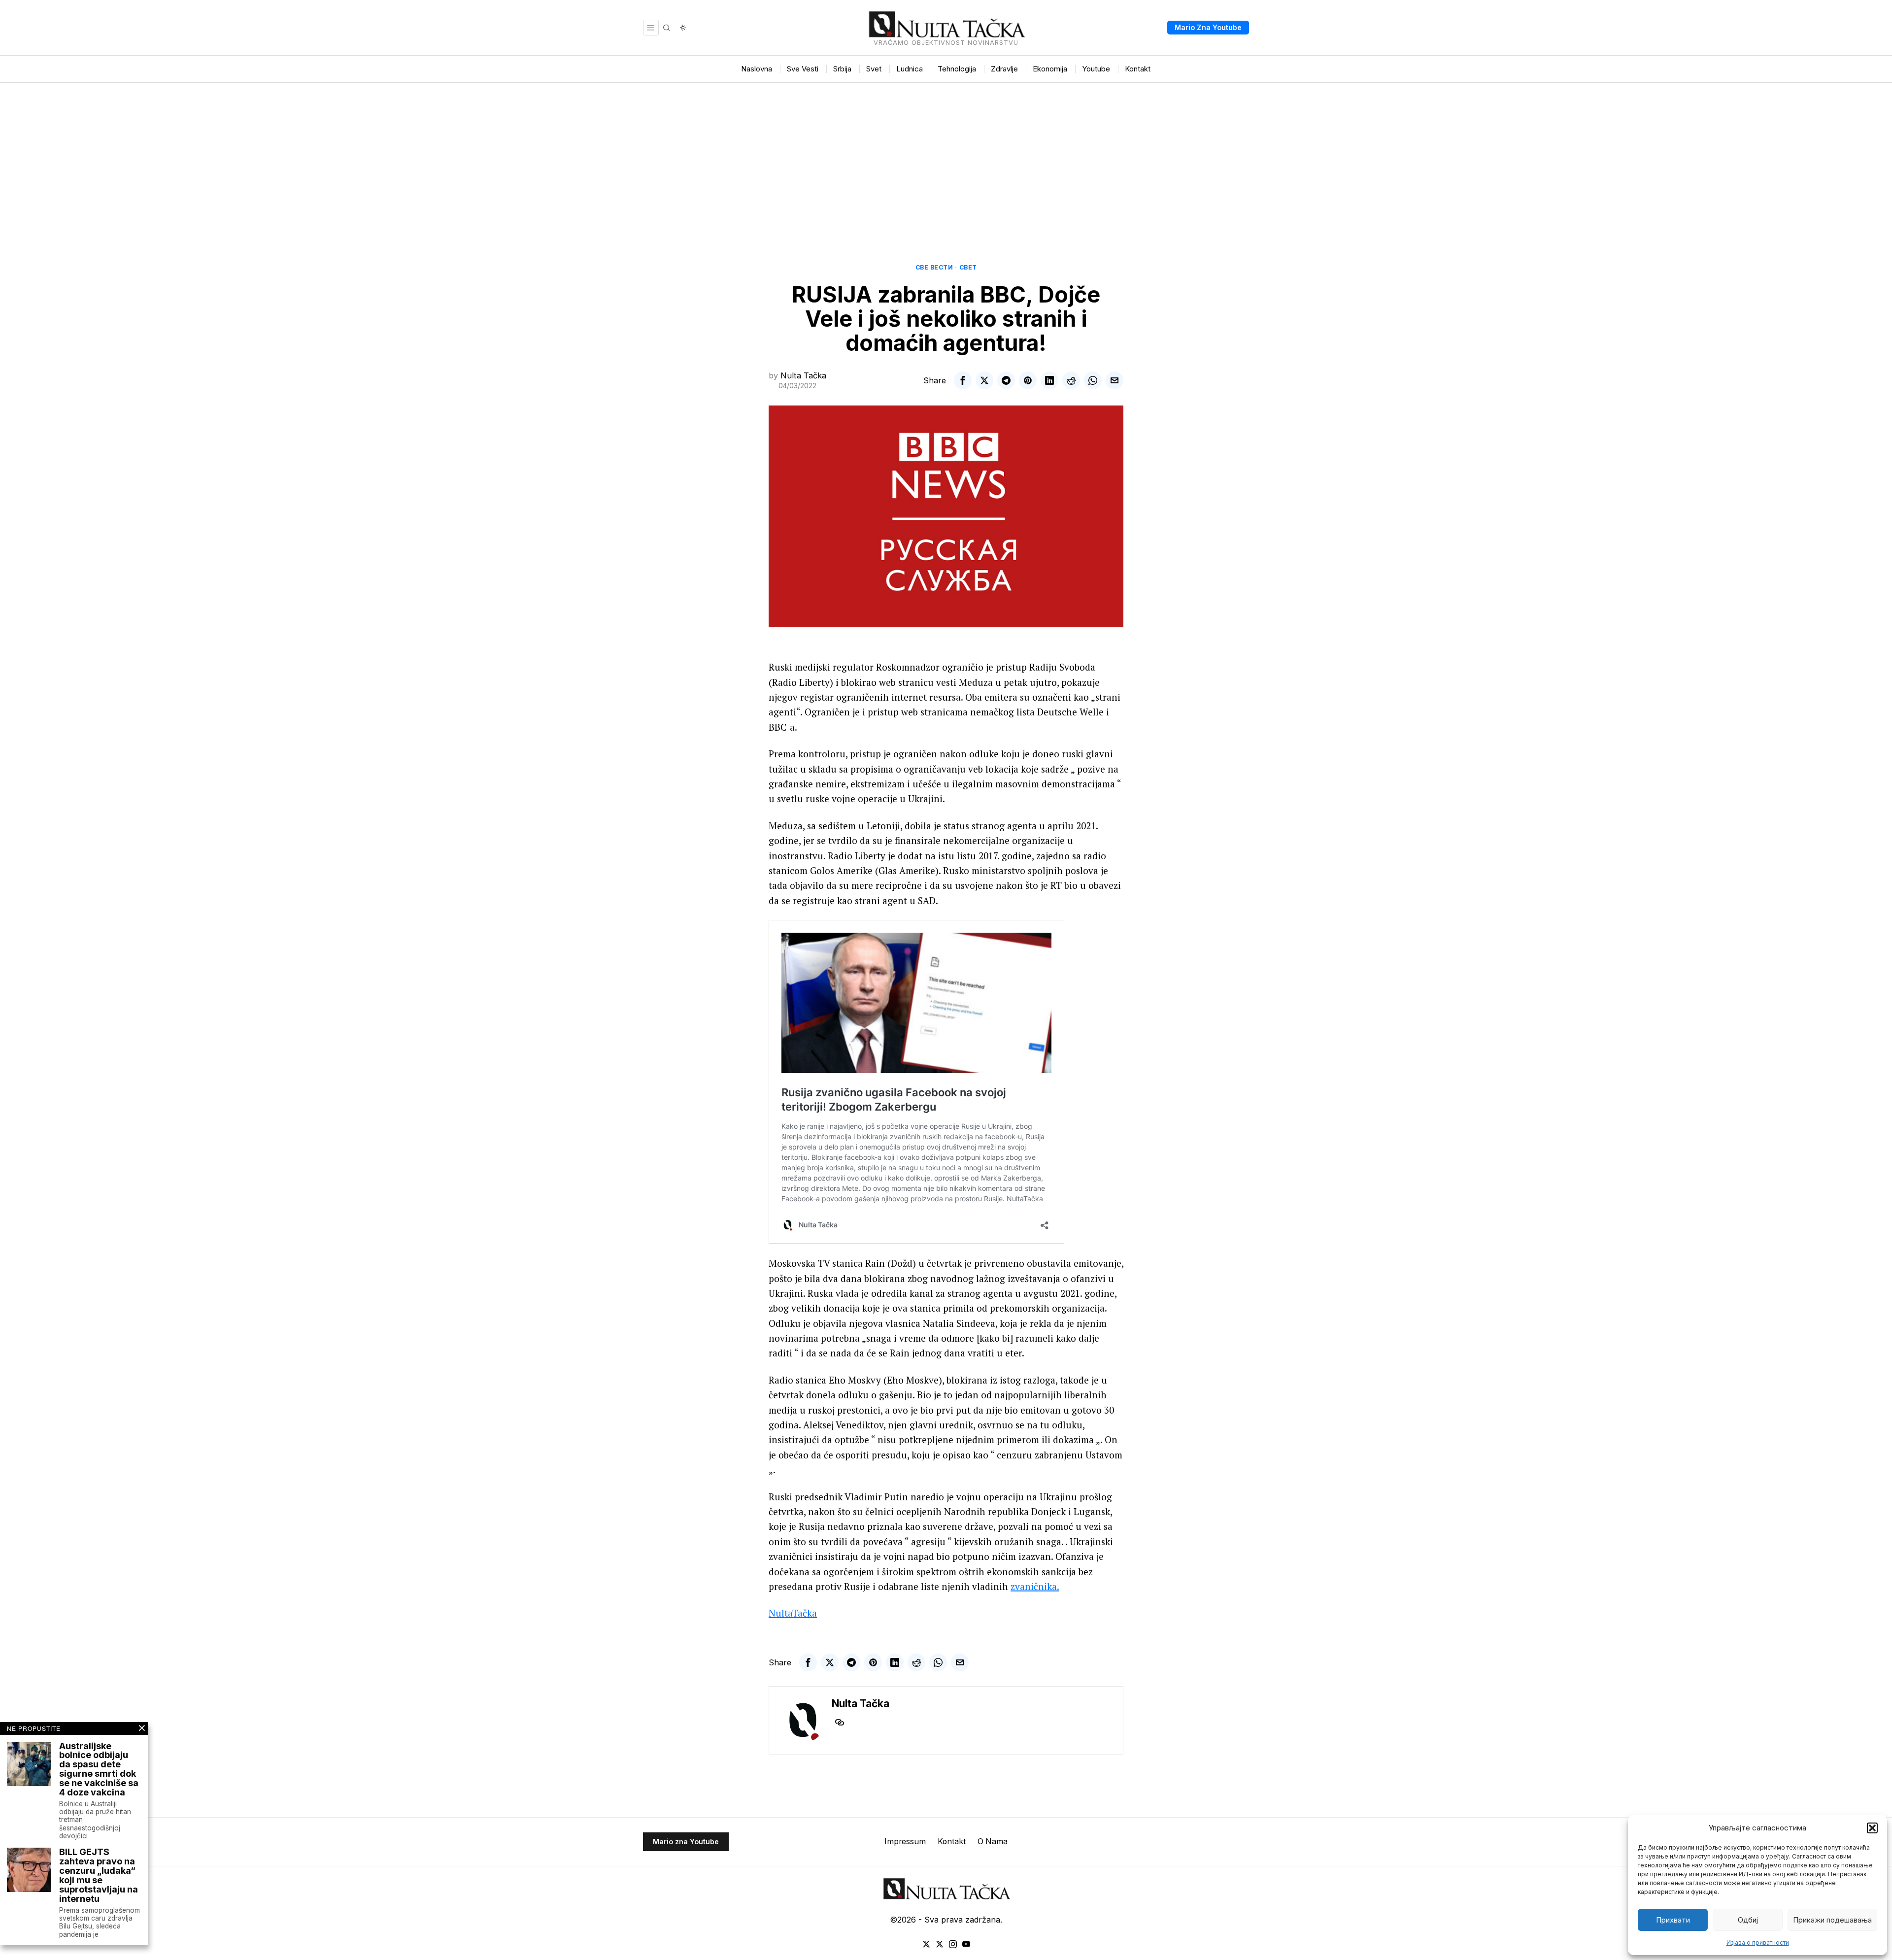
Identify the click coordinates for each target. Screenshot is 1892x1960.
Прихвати (1673, 1920)
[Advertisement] (946, 157)
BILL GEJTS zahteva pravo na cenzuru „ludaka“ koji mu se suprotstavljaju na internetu (99, 1876)
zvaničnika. (1035, 1586)
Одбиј (1748, 1920)
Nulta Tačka (803, 375)
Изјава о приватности (1758, 1943)
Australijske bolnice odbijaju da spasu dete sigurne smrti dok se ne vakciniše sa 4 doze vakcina (99, 1770)
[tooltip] (963, 380)
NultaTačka (793, 1613)
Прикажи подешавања (1832, 1920)
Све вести (934, 267)
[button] (1872, 1828)
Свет (968, 267)
